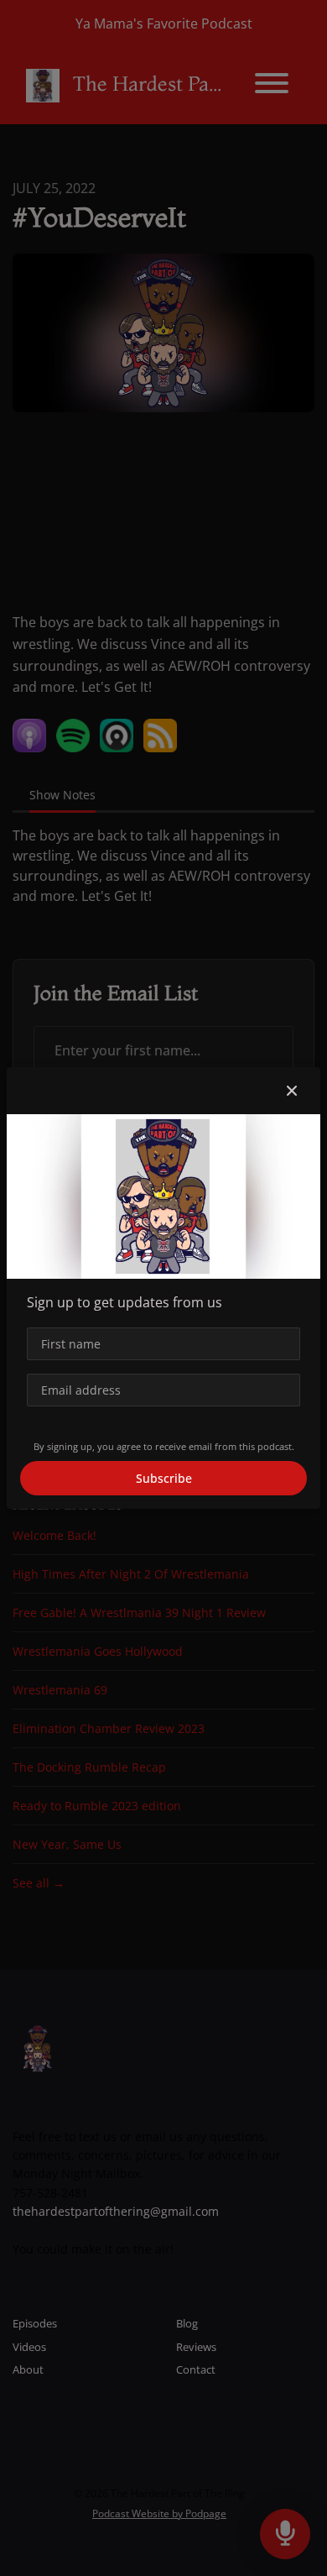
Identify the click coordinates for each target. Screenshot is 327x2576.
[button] (292, 1091)
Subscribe (164, 1478)
